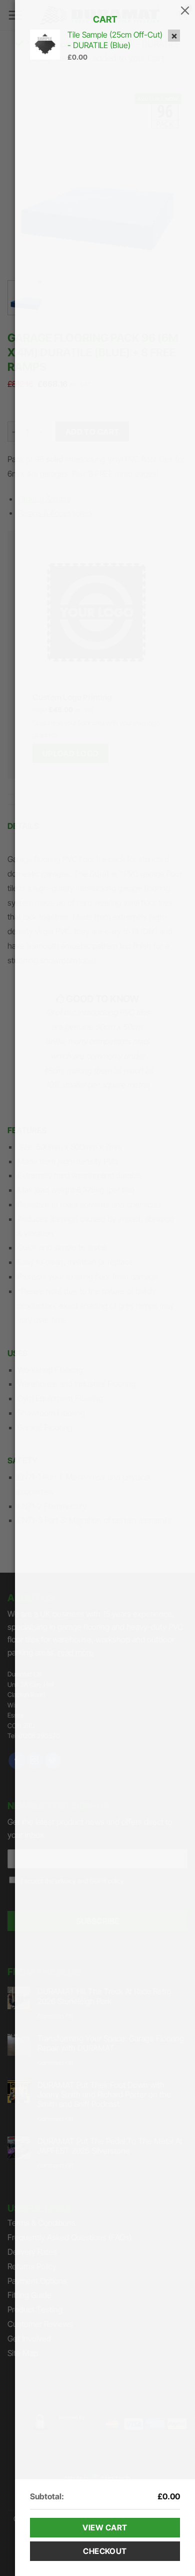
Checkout (105, 2551)
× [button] (174, 36)
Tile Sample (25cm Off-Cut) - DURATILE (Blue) (115, 40)
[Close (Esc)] (185, 10)
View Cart (105, 2528)
